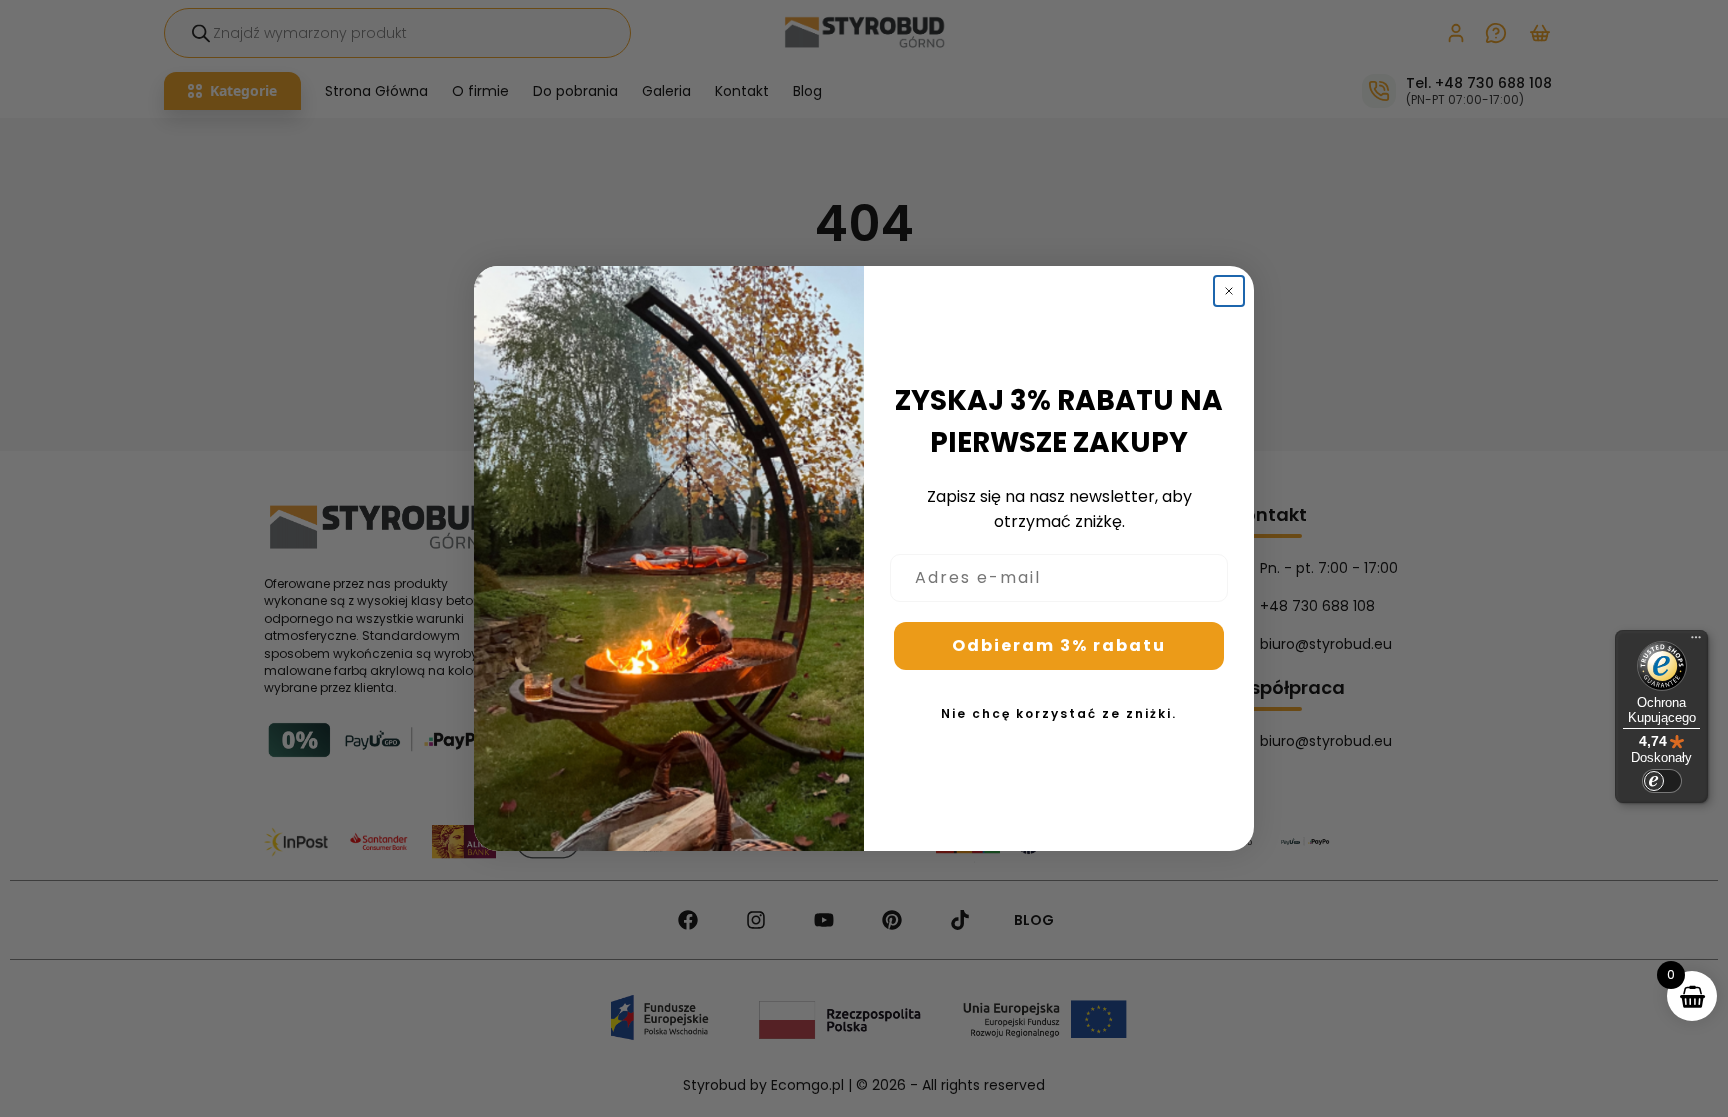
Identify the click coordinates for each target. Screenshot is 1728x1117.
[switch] (1662, 781)
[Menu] (1696, 642)
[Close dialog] (1229, 291)
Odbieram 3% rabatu (1059, 645)
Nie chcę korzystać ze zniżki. (1059, 713)
